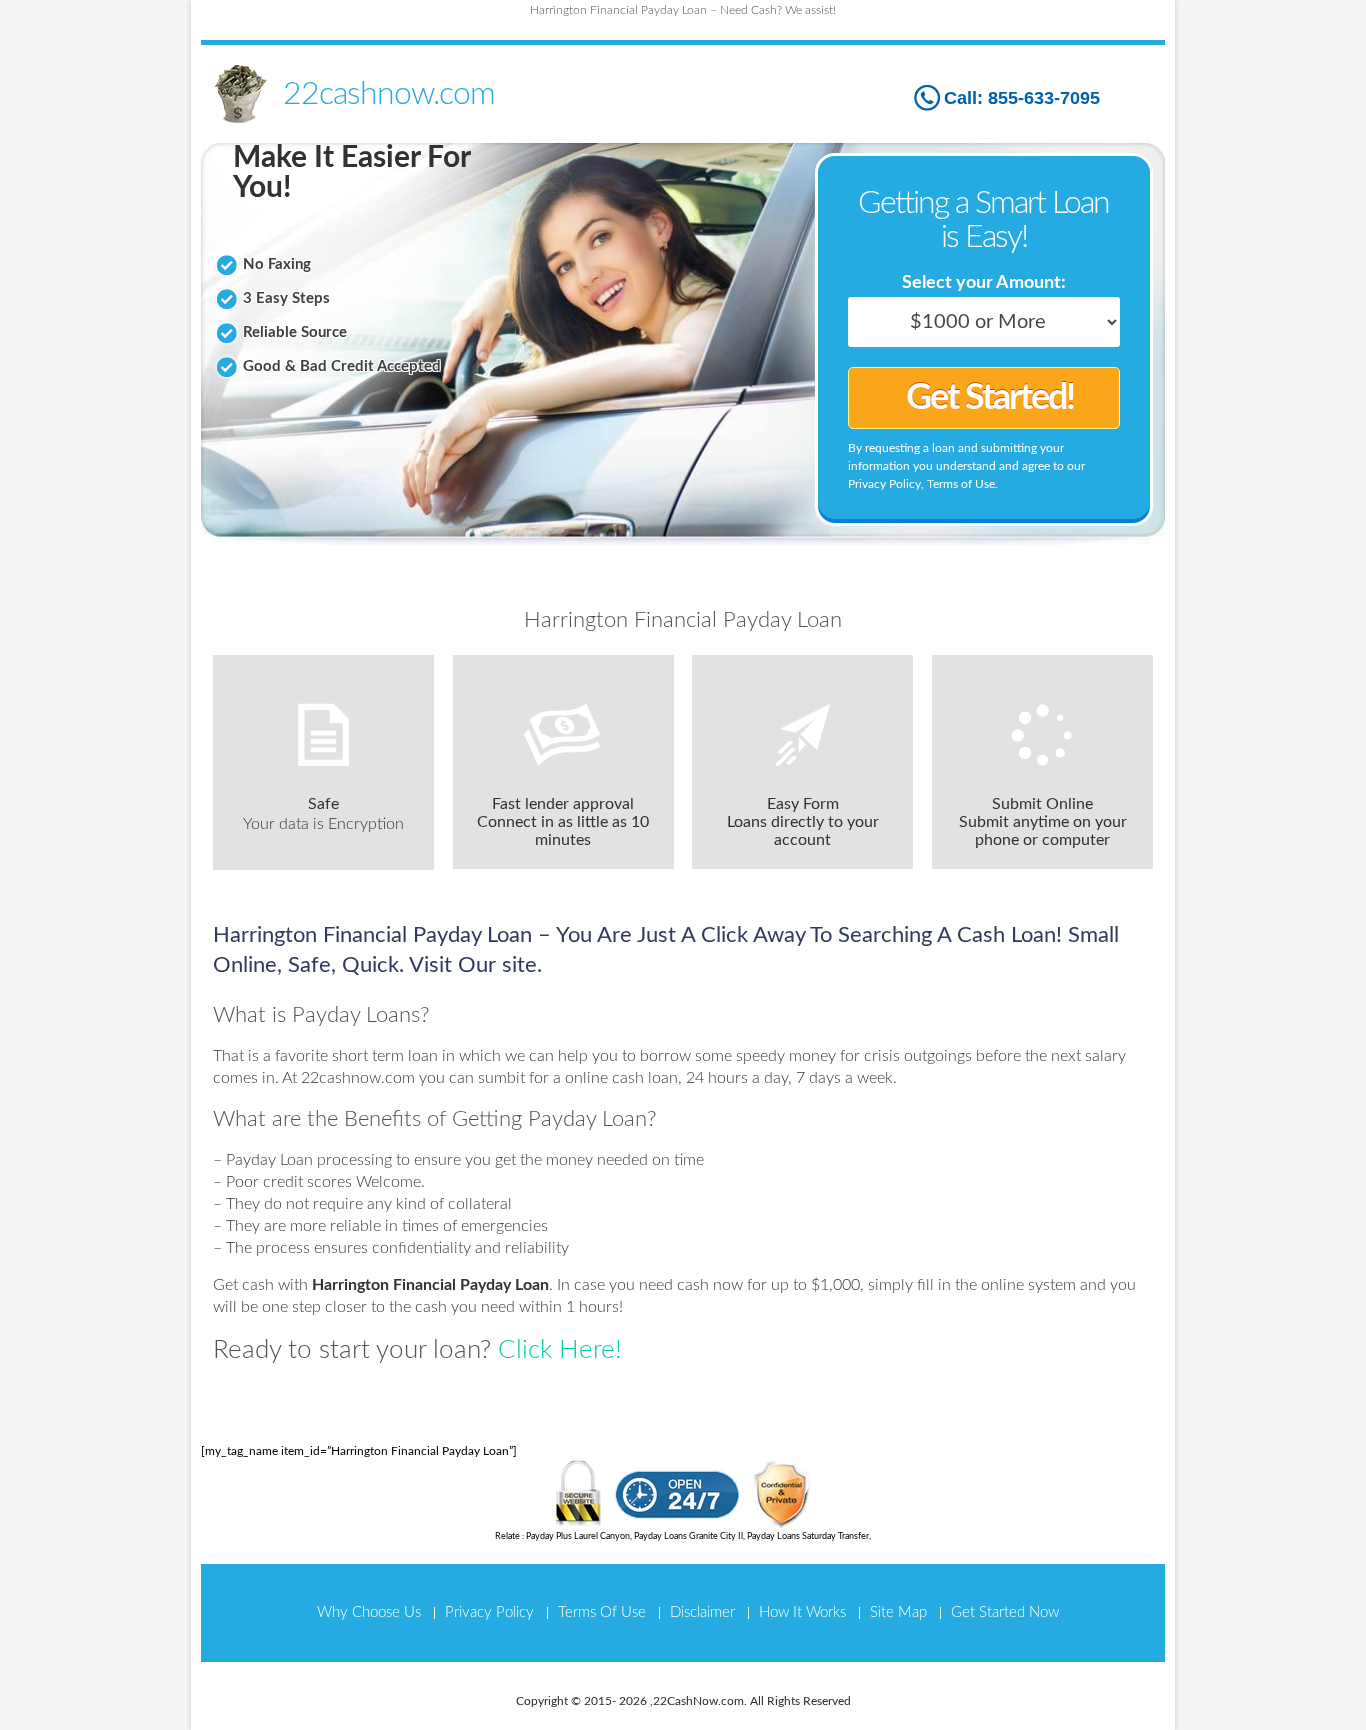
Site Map (898, 1612)
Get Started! (990, 398)
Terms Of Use (602, 1612)
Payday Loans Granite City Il (688, 1536)
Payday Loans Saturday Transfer (808, 1536)
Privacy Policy (489, 1612)
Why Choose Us (369, 1612)
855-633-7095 (1044, 98)
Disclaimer (702, 1612)
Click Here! (560, 1350)
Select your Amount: (984, 283)
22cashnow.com (389, 94)
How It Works (802, 1612)
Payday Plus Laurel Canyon (578, 1536)
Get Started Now (1005, 1612)
